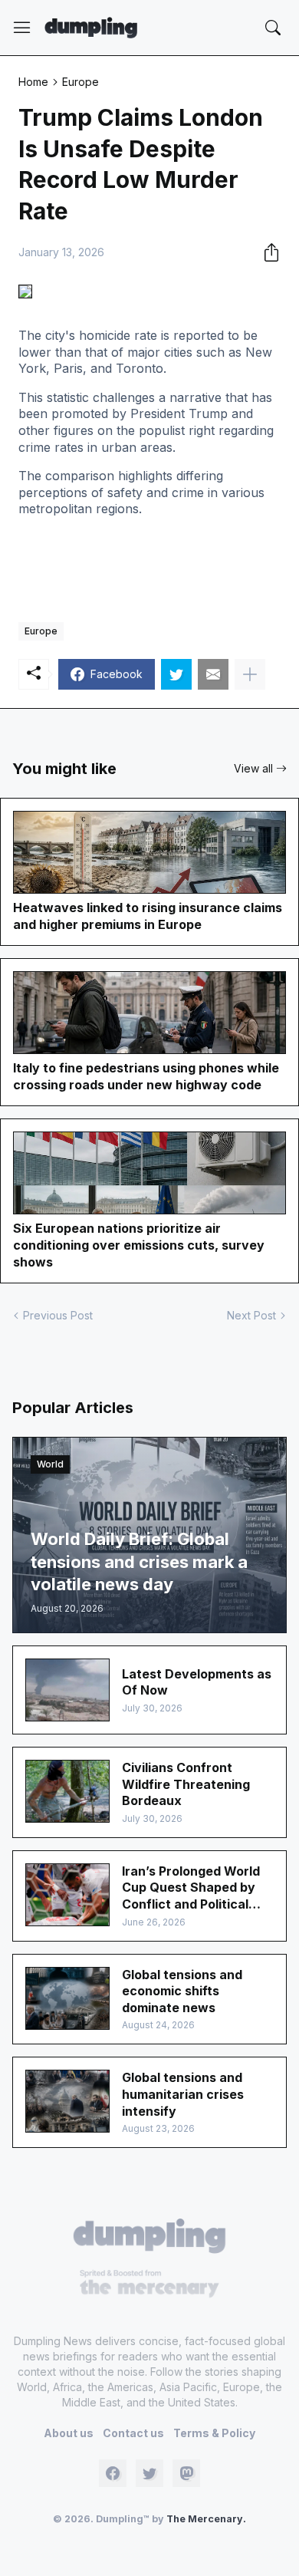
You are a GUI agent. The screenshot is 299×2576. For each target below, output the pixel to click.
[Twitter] (176, 674)
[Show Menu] (22, 28)
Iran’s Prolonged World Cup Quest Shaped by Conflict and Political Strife (191, 1888)
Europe (80, 82)
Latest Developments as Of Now (197, 1682)
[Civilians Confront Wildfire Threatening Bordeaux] (67, 1791)
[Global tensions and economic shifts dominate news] (67, 1998)
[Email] (213, 674)
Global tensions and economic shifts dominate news (182, 1991)
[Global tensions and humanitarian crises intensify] (67, 2101)
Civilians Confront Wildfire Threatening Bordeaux (186, 1784)
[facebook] (113, 2473)
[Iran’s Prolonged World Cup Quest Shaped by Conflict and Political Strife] (67, 1895)
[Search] (273, 28)
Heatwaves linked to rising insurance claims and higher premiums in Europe (148, 916)
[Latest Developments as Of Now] (67, 1690)
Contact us (133, 2433)
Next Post (251, 1315)
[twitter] (149, 2473)
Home (33, 82)
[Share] (267, 252)
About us (69, 2433)
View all (253, 768)
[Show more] (250, 674)
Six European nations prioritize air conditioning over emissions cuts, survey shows (139, 1245)
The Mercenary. (206, 2519)
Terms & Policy (214, 2433)
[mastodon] (186, 2473)
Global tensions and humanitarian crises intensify (183, 2094)
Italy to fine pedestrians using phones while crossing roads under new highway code (146, 1076)
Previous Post (58, 1315)
